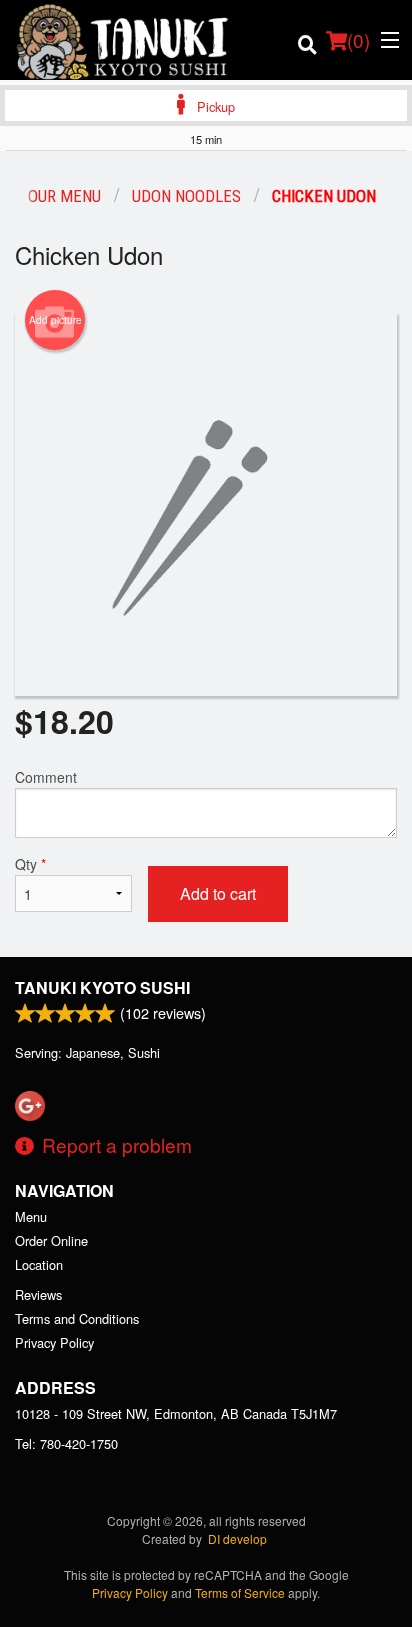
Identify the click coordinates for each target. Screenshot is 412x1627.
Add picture (55, 320)
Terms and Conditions (77, 1318)
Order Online (51, 1240)
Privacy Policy (54, 1342)
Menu (31, 1216)
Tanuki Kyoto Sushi (102, 987)
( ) (358, 39)
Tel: (66, 1443)
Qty (30, 864)
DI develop (237, 1538)
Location (39, 1264)
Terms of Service (240, 1592)
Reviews (38, 1294)
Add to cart (218, 893)
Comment (46, 777)
